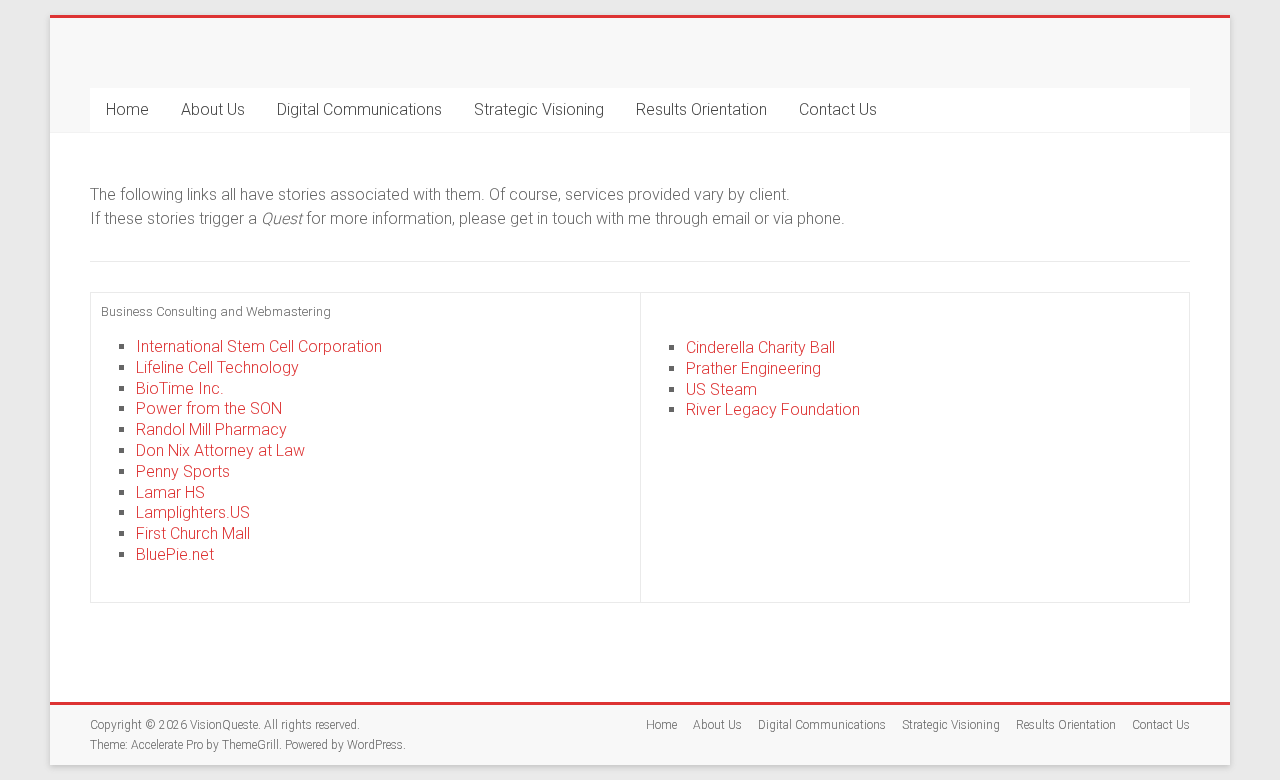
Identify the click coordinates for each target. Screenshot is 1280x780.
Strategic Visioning (539, 109)
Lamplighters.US (193, 512)
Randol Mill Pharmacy (211, 429)
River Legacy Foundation (773, 409)
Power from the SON (209, 408)
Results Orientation (701, 109)
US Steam (721, 389)
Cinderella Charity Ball (760, 347)
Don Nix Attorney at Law (220, 450)
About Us (213, 109)
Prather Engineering (753, 368)
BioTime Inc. (180, 388)
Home (127, 109)
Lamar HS (170, 492)
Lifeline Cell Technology (217, 367)
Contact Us (838, 109)
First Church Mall (193, 533)
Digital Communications (359, 109)
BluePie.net (175, 554)
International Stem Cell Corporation (259, 346)
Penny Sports (183, 471)
